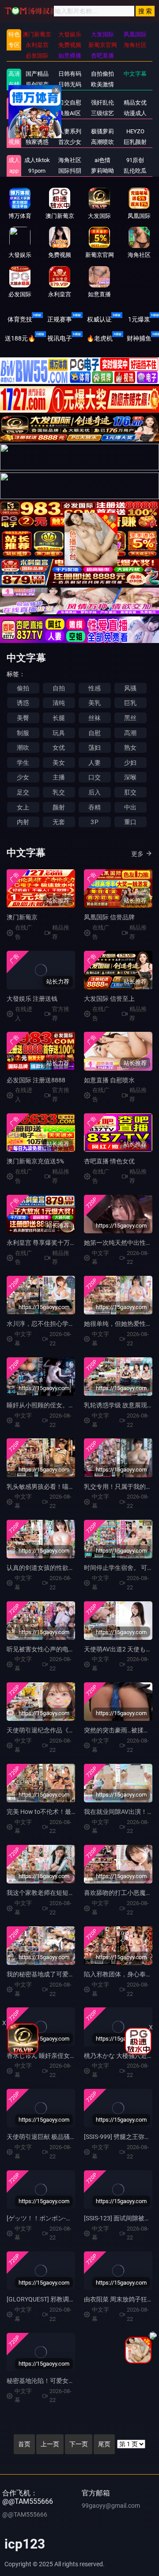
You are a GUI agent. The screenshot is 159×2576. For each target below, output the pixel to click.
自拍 (59, 688)
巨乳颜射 (135, 142)
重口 (130, 822)
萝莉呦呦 (102, 171)
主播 (59, 777)
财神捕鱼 (139, 338)
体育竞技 (20, 319)
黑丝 (130, 718)
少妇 (130, 763)
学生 (23, 763)
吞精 (95, 807)
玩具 (59, 733)
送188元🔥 (20, 338)
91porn (37, 171)
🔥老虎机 (100, 338)
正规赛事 (60, 319)
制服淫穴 (37, 103)
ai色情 (102, 160)
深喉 (130, 777)
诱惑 (23, 703)
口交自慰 (70, 103)
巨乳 (130, 703)
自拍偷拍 (102, 74)
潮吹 (23, 748)
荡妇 (95, 748)
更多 (137, 854)
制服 (23, 733)
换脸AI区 (70, 113)
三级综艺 (102, 113)
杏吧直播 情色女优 (109, 1161)
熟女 (130, 748)
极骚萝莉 (102, 131)
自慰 (95, 733)
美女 (59, 763)
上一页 (50, 2444)
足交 (23, 792)
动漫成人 (135, 113)
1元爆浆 (139, 319)
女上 (23, 807)
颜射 (59, 807)
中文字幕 (135, 74)
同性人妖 (37, 113)
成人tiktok (37, 160)
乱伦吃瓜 (135, 171)
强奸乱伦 (102, 103)
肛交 (130, 792)
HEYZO (135, 131)
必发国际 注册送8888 (36, 1080)
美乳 (95, 703)
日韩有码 (70, 74)
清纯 (59, 703)
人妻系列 (70, 131)
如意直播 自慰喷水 (109, 1080)
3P (94, 822)
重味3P (37, 131)
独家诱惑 (37, 142)
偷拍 (23, 688)
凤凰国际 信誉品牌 (109, 917)
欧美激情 (102, 84)
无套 (59, 822)
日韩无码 (70, 84)
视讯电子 (60, 338)
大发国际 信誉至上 (109, 999)
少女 (23, 777)
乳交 (59, 792)
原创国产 (37, 84)
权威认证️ (99, 319)
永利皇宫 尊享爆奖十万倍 (41, 1243)
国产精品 (37, 74)
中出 (130, 807)
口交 (95, 777)
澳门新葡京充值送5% (35, 1161)
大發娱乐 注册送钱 (32, 999)
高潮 (130, 733)
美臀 (23, 718)
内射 (23, 822)
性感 (95, 688)
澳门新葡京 (22, 917)
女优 (59, 748)
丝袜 (95, 718)
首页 (24, 2444)
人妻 (95, 763)
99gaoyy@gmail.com (111, 2506)
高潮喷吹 (102, 142)
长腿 (59, 718)
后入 (95, 792)
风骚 (130, 688)
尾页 (104, 2444)
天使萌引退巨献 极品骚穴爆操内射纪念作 (63, 2137)
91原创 (135, 160)
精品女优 (135, 103)
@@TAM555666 (25, 2514)
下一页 (79, 2444)
